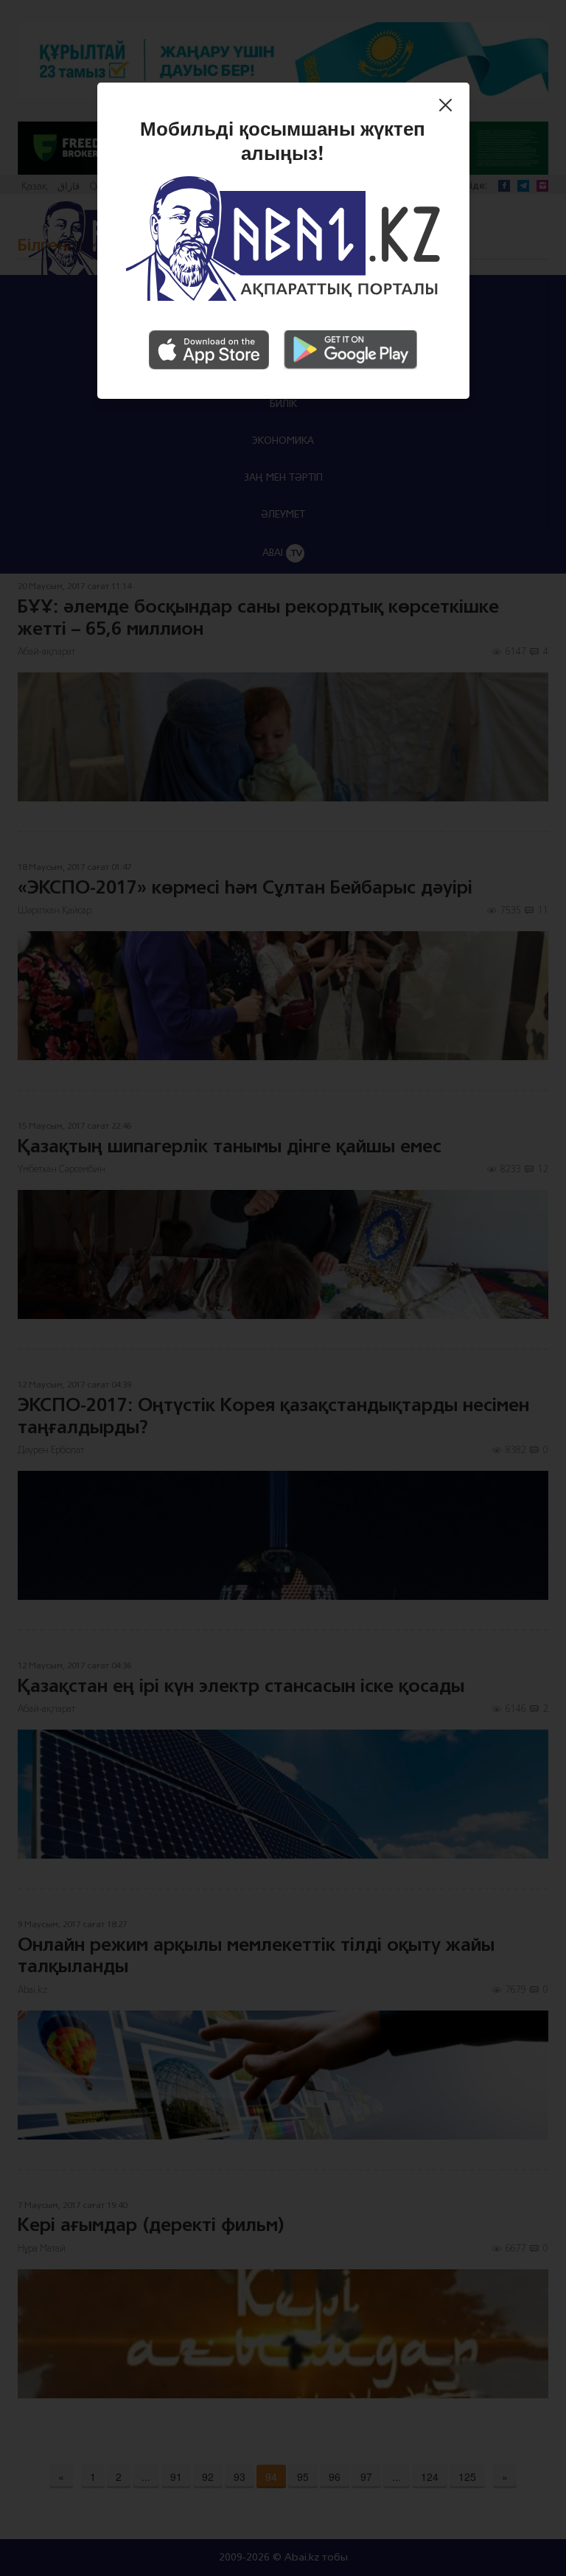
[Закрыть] (449, 108)
